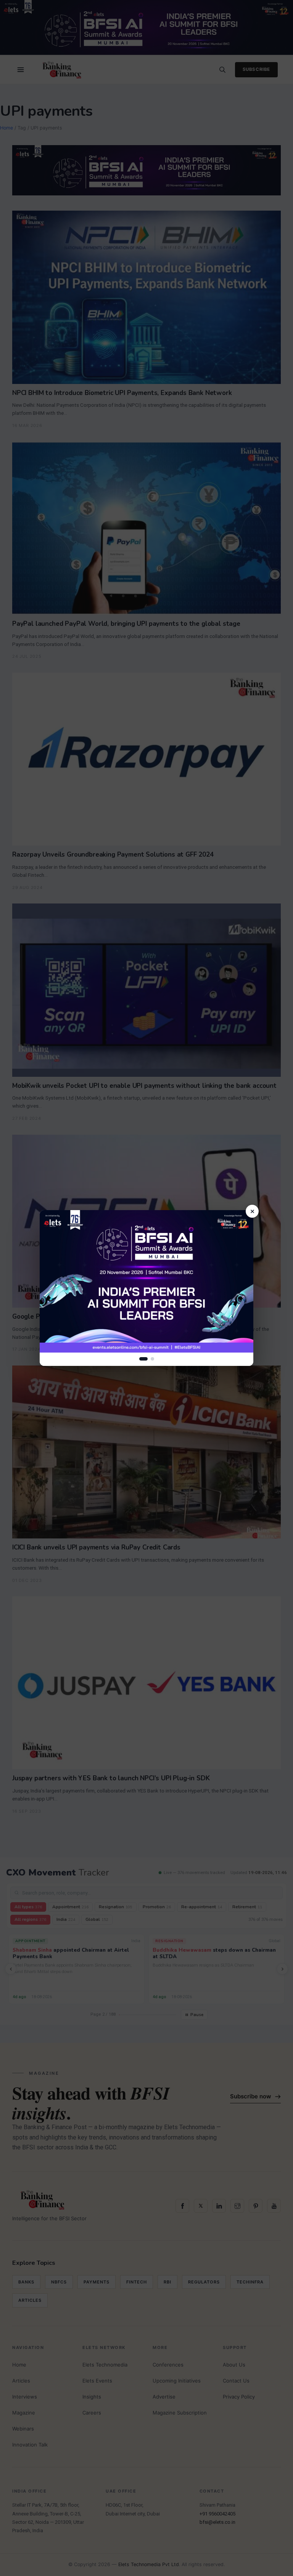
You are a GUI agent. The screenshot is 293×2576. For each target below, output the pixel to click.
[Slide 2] (152, 1359)
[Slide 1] (143, 1359)
